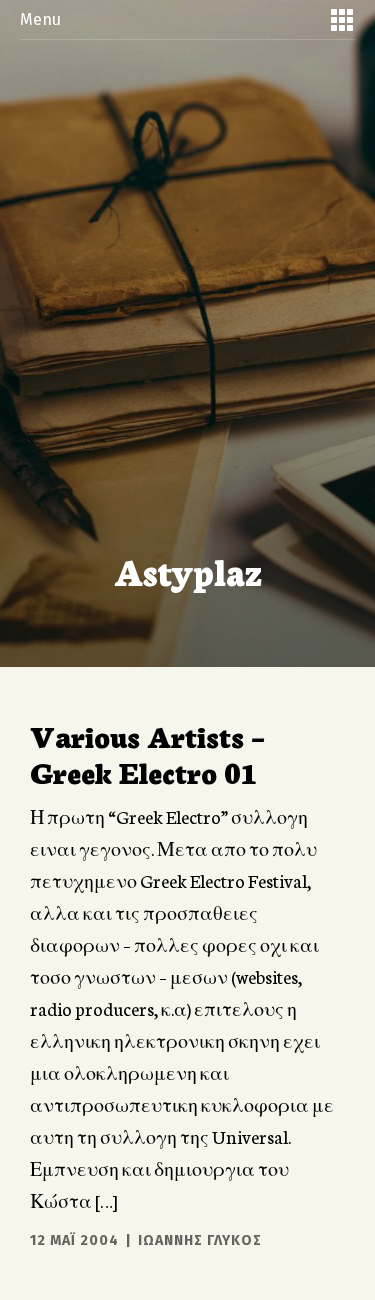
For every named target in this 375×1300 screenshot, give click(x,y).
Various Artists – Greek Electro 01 (147, 753)
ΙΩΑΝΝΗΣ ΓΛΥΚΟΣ (200, 1240)
